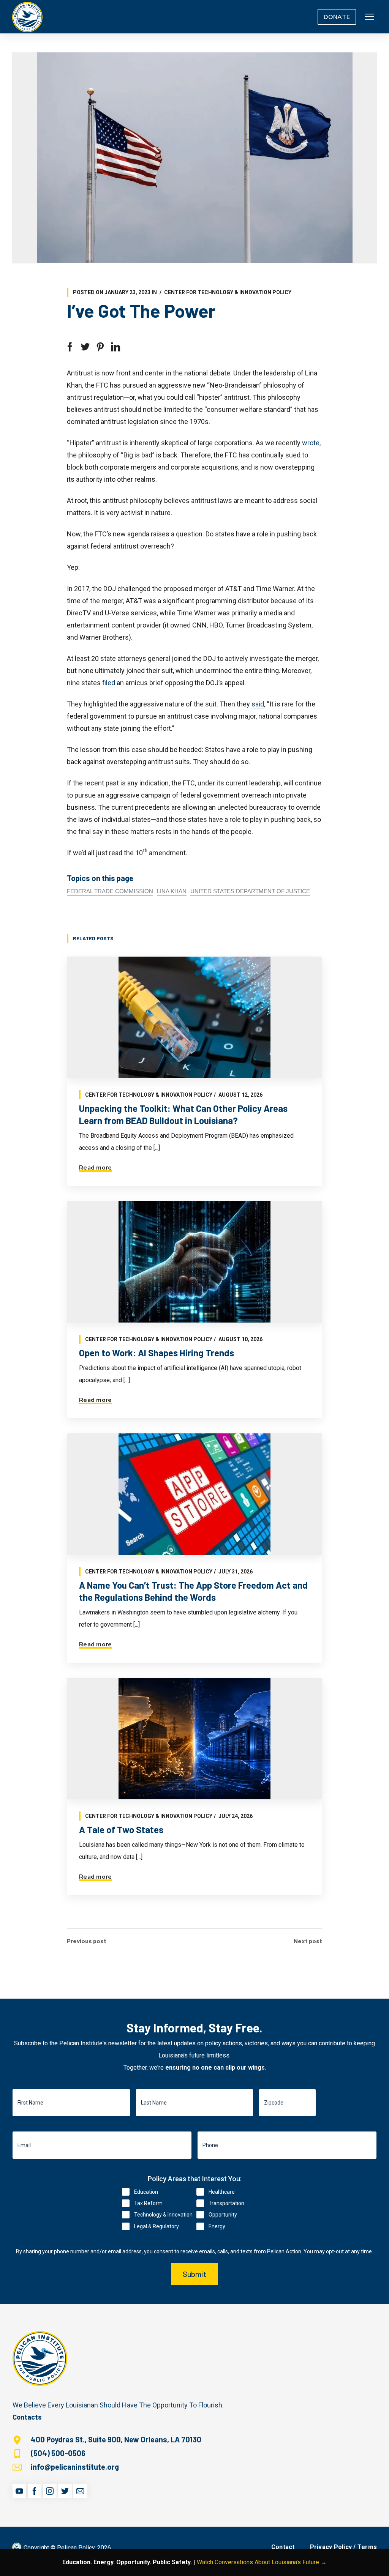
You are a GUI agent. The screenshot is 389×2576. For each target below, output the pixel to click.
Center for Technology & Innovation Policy (228, 292)
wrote (311, 443)
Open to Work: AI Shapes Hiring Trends (157, 1353)
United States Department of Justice (250, 891)
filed (109, 683)
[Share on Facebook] (70, 347)
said (258, 704)
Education (146, 2192)
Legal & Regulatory (157, 2226)
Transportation (226, 2203)
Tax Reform (148, 2203)
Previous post (87, 1941)
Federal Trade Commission (110, 891)
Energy (217, 2226)
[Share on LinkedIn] (115, 347)
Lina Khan (172, 891)
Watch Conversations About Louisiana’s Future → (262, 2562)
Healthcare (222, 2192)
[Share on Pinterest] (100, 347)
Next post (308, 1941)
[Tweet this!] (85, 347)
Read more (95, 1168)
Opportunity (223, 2215)
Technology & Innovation (163, 2215)
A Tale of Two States (121, 1830)
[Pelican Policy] (27, 17)
